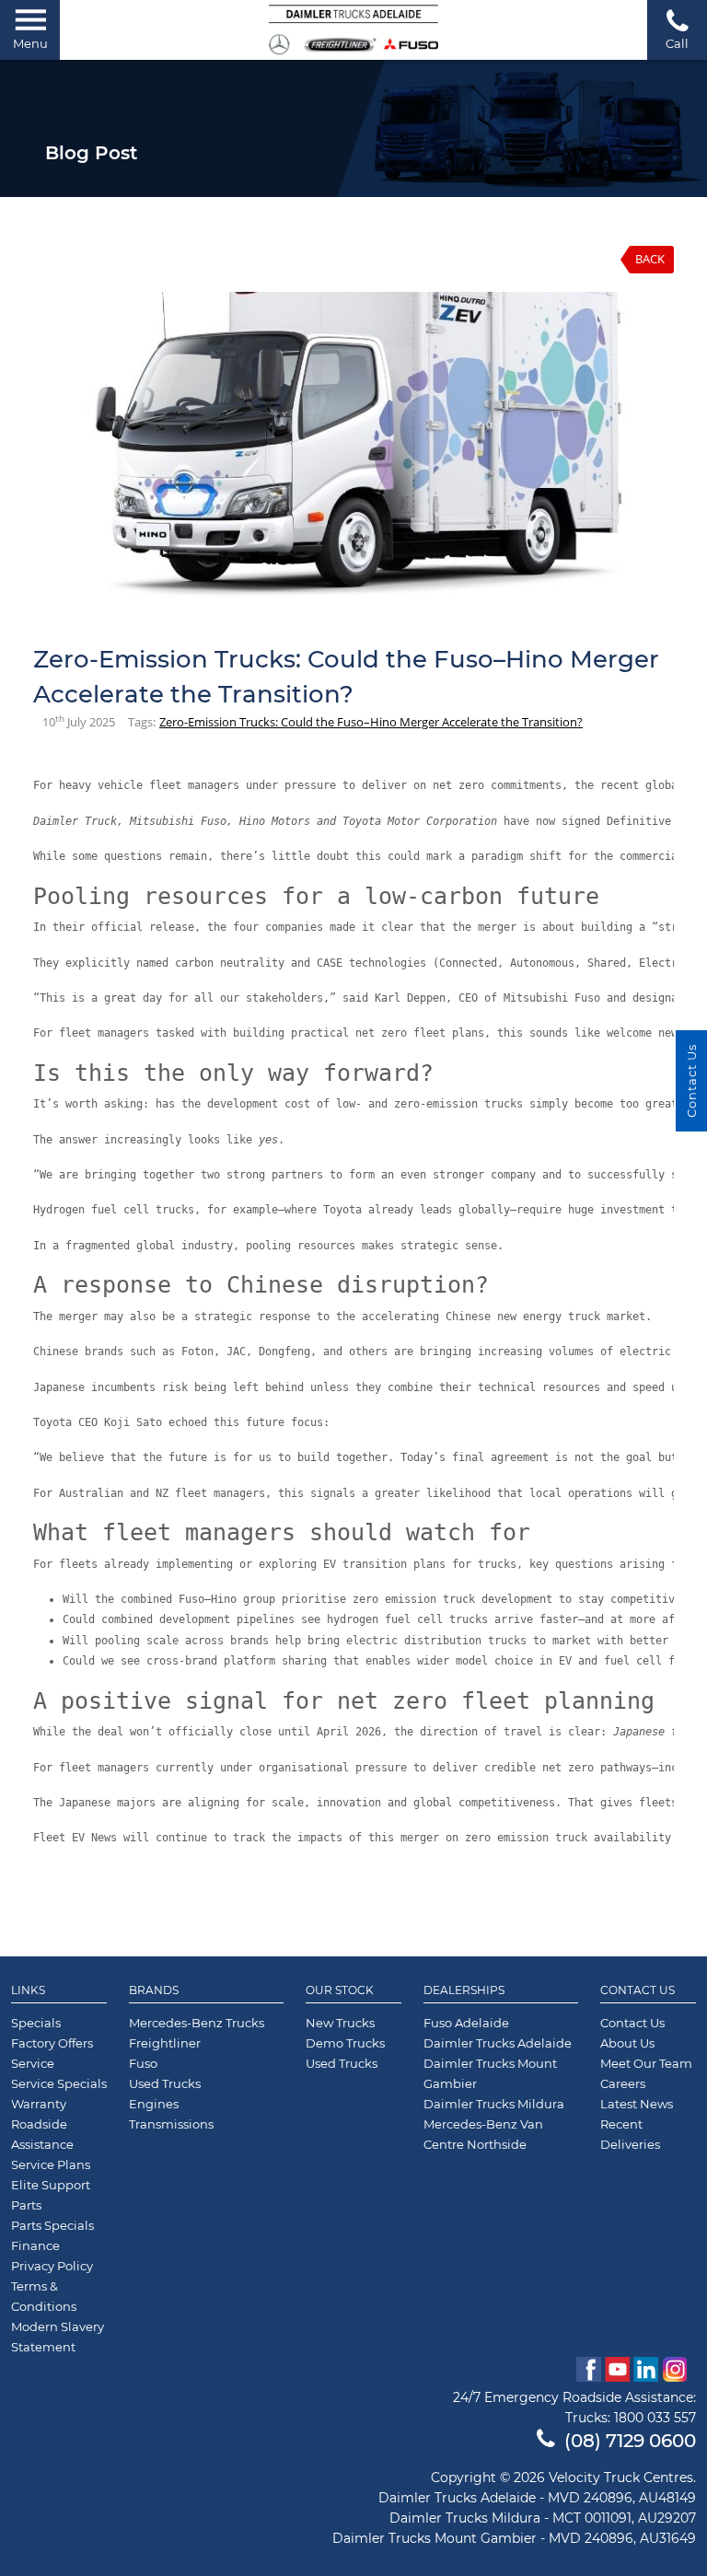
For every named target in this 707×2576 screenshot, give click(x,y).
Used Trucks (165, 2083)
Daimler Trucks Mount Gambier (490, 2073)
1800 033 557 (655, 2418)
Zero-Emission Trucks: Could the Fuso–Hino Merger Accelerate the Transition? (371, 722)
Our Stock (340, 1990)
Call (677, 43)
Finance (35, 2245)
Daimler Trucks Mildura (494, 2104)
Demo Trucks (345, 2043)
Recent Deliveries (630, 2134)
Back (650, 259)
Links (28, 1990)
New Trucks (340, 2023)
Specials (36, 2023)
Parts (26, 2205)
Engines (154, 2104)
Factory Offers (52, 2043)
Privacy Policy (52, 2266)
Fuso (143, 2063)
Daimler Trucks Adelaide (498, 2043)
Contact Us (637, 1990)
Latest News (637, 2104)
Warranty (39, 2104)
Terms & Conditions (44, 2296)
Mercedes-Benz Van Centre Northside (483, 2134)
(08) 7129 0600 (630, 2441)
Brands (154, 1990)
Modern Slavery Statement (58, 2337)
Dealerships (464, 1990)
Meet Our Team (646, 2063)
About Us (627, 2043)
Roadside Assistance (42, 2134)
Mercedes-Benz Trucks (197, 2023)
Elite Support (51, 2185)
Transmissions (171, 2124)
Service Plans (51, 2164)
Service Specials (59, 2083)
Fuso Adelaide (466, 2023)
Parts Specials (52, 2225)
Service (33, 2063)
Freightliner (165, 2043)
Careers (623, 2083)
